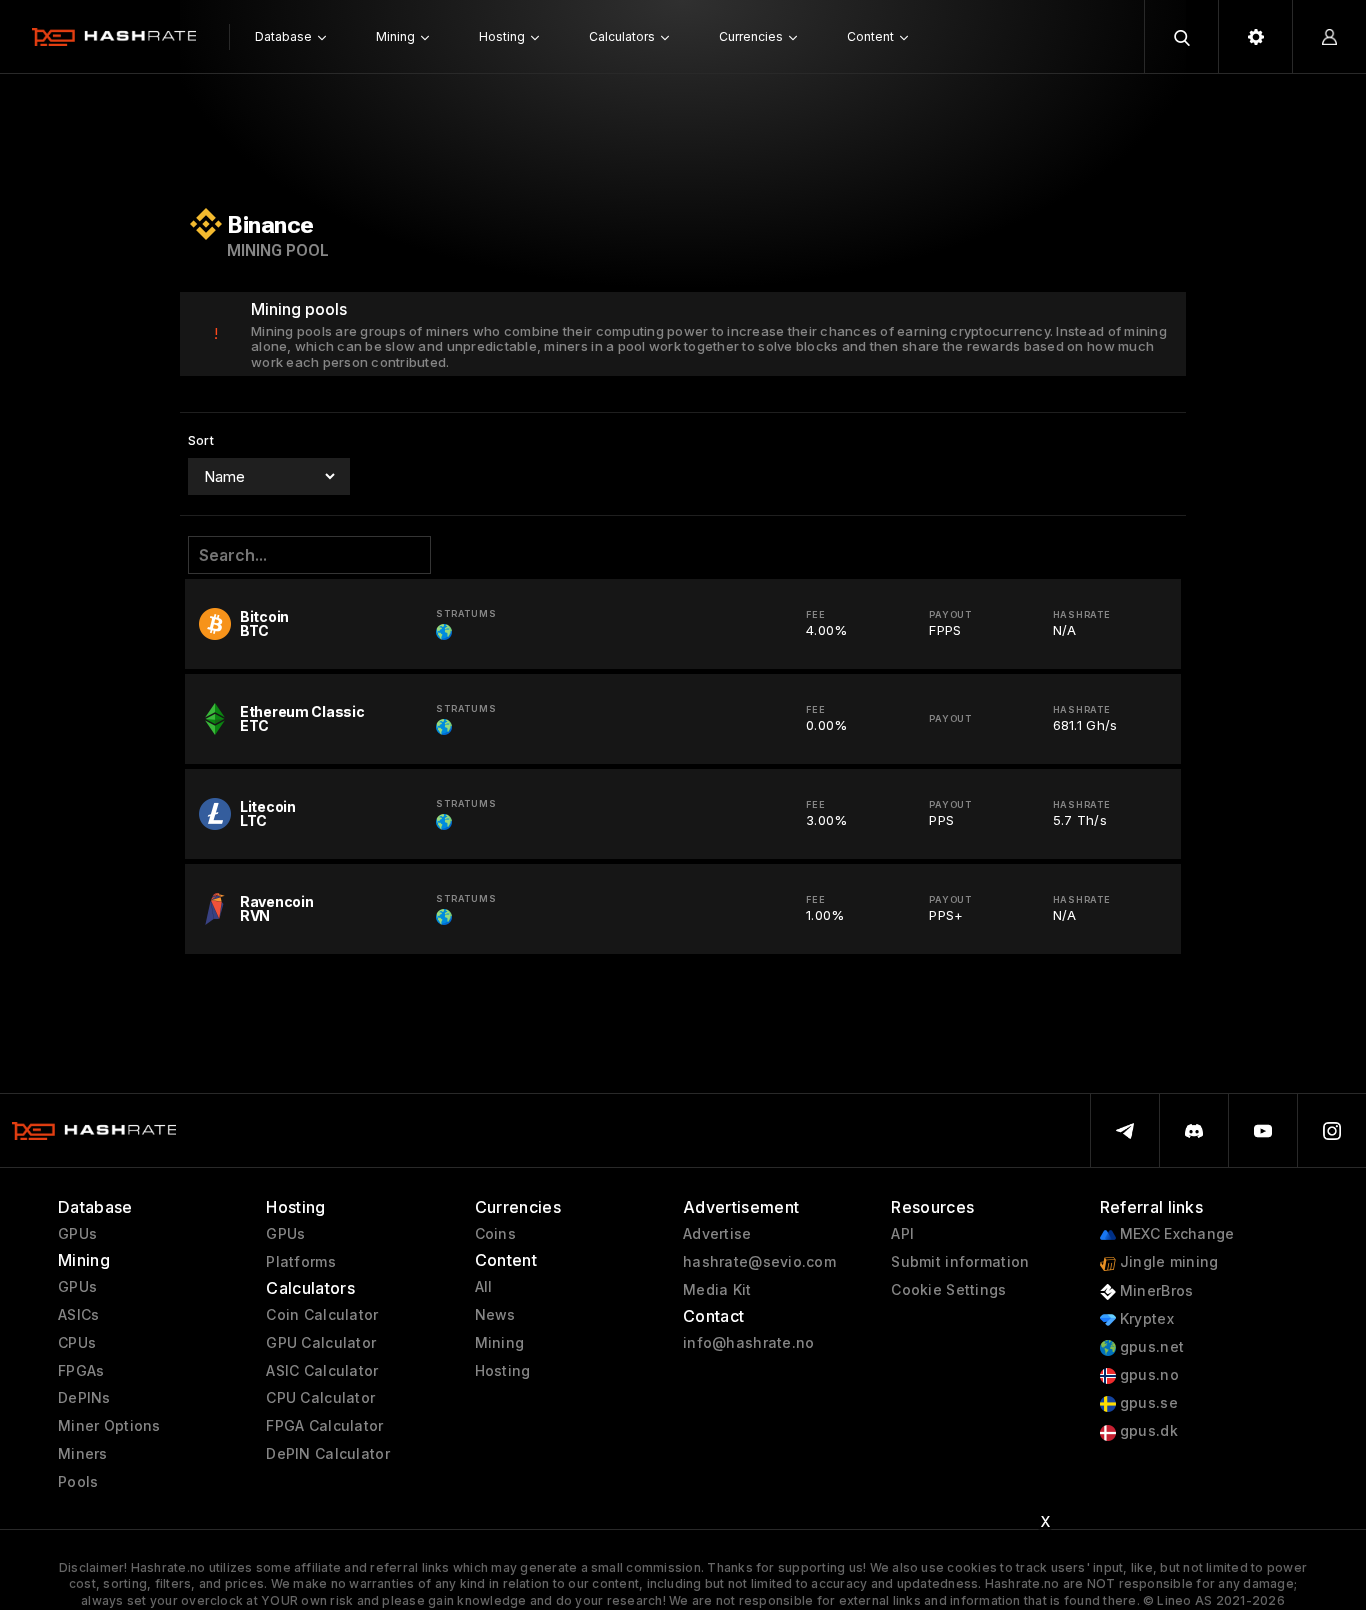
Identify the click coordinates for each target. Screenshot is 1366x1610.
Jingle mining (1167, 1262)
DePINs (84, 1398)
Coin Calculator (322, 1315)
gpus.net (1150, 1347)
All (484, 1287)
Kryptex (1145, 1319)
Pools (78, 1482)
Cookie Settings (948, 1290)
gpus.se (1147, 1403)
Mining (500, 1343)
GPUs (77, 1234)
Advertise (717, 1234)
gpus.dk (1147, 1431)
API (902, 1234)
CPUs (77, 1343)
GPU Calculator (321, 1343)
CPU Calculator (320, 1398)
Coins (495, 1234)
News (495, 1315)
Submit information (960, 1262)
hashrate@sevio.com (759, 1262)
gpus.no (1147, 1375)
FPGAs (81, 1371)
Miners (83, 1454)
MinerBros (1155, 1291)
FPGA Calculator (324, 1426)
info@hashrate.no (748, 1343)
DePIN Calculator (327, 1454)
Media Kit (717, 1290)
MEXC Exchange (1175, 1234)
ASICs (78, 1315)
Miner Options (109, 1426)
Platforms (301, 1262)
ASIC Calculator (322, 1371)
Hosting (503, 1371)
